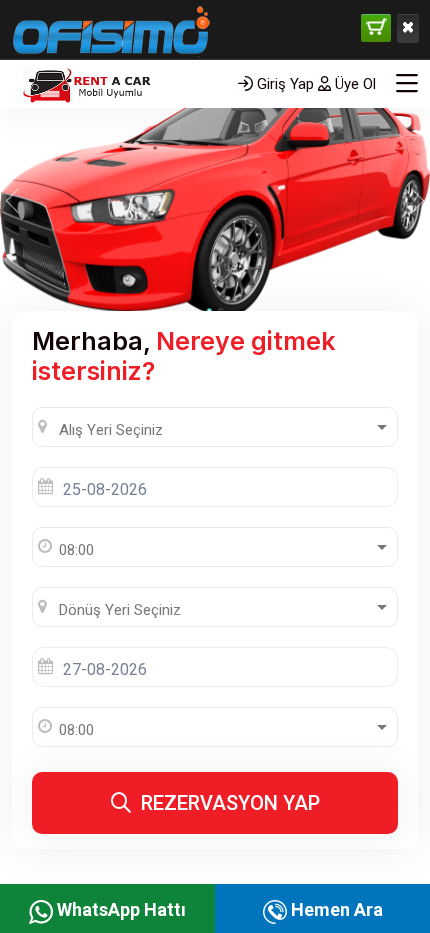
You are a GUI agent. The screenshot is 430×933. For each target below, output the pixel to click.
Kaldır (408, 28)
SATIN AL (376, 28)
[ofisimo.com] (111, 76)
